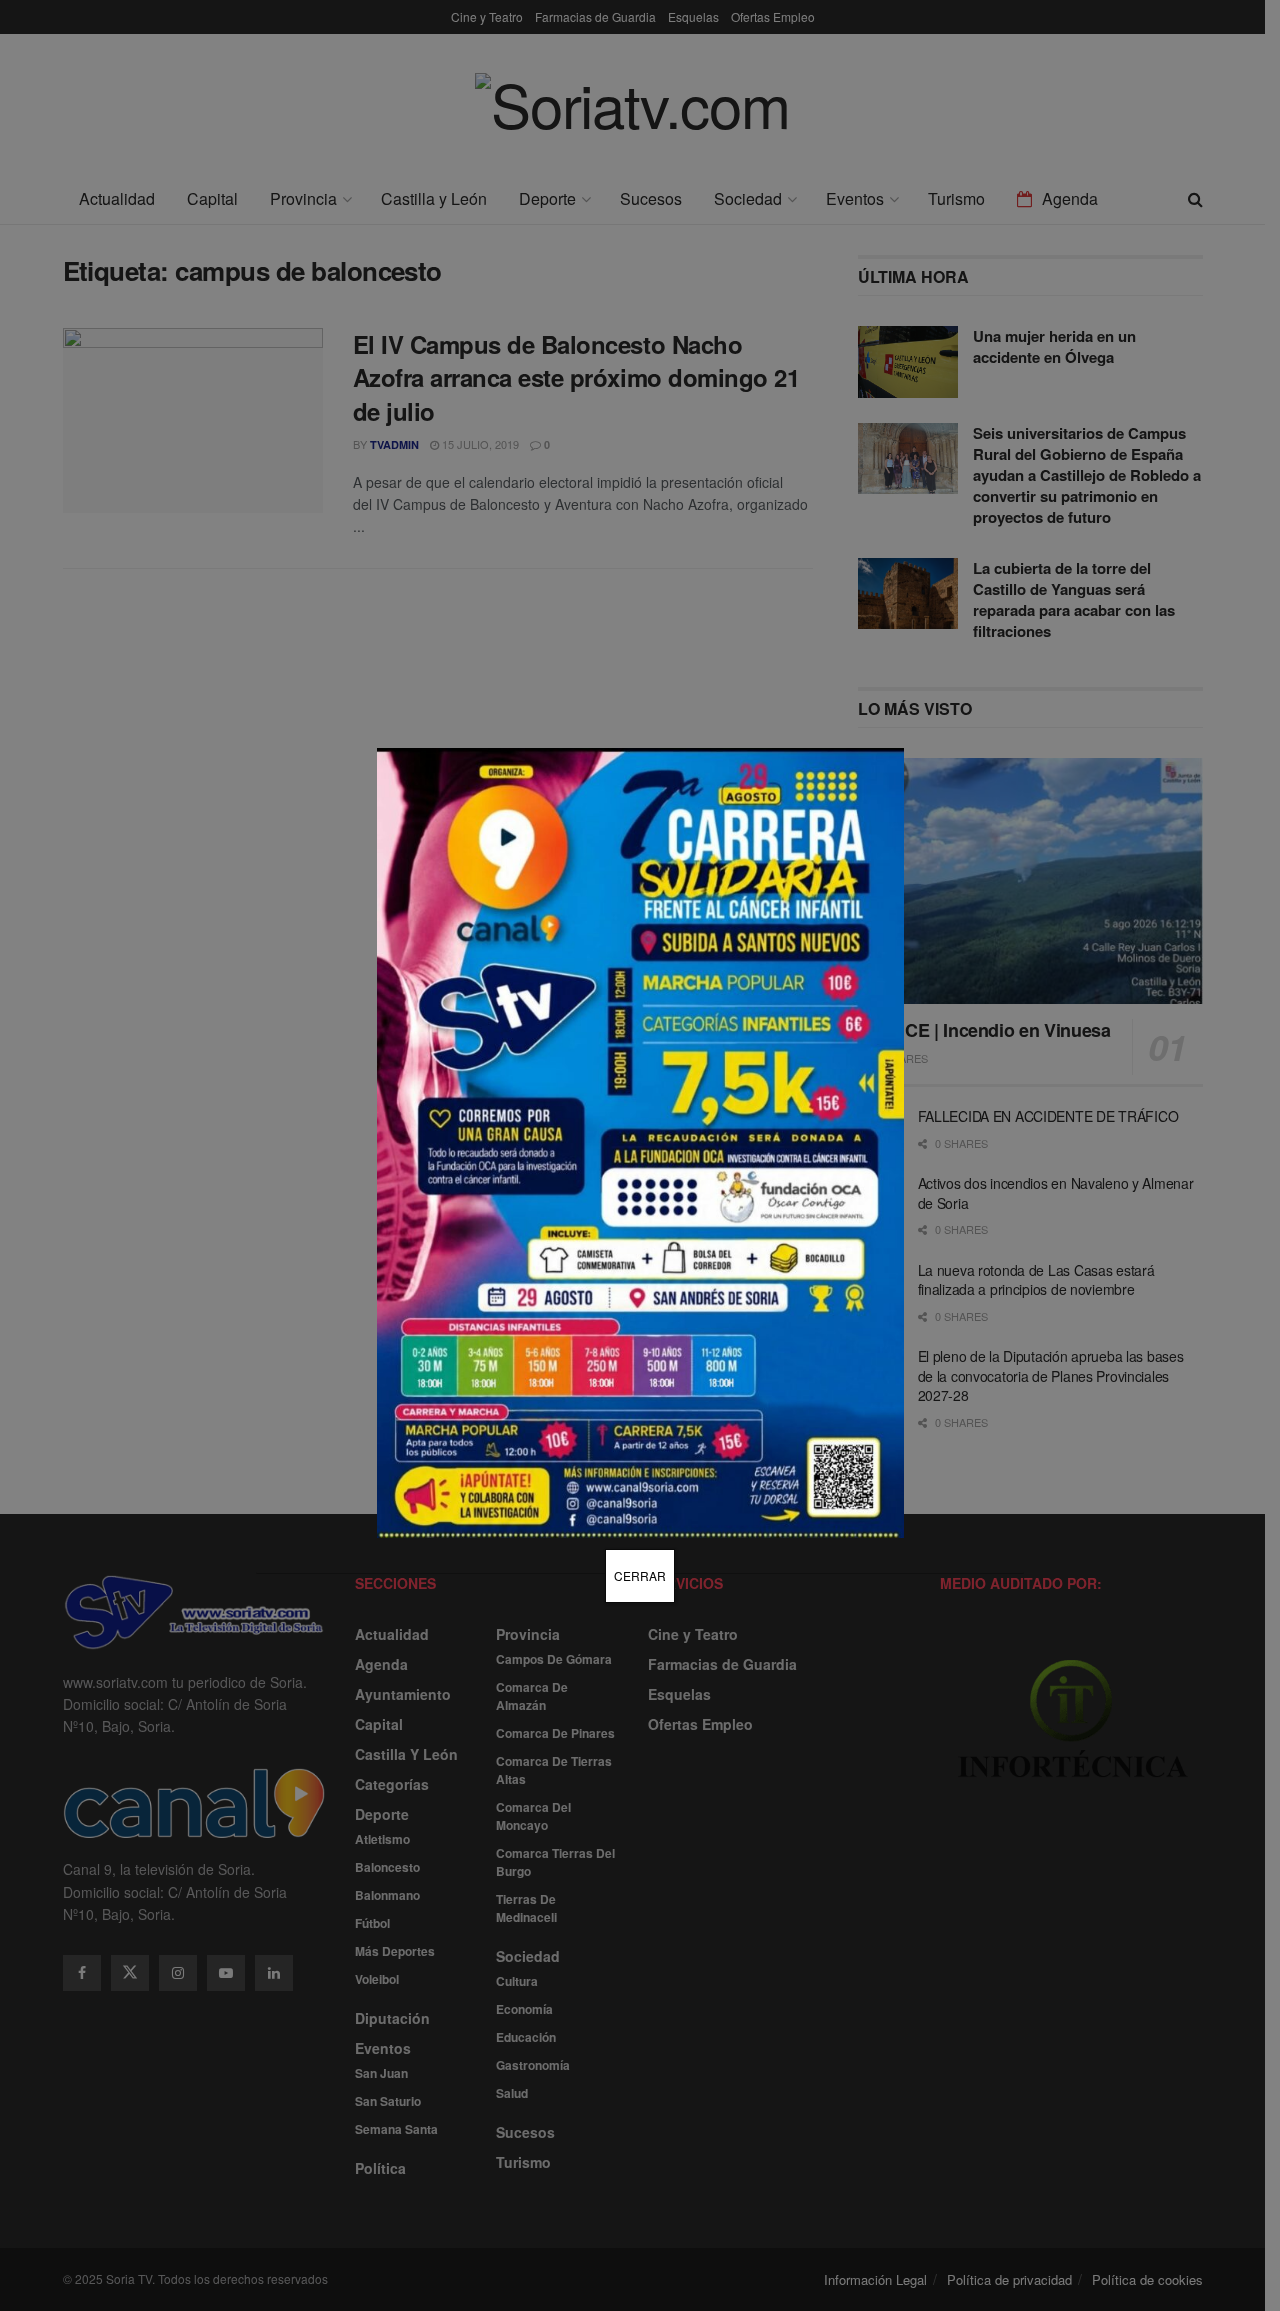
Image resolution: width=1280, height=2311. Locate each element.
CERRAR (640, 1575)
